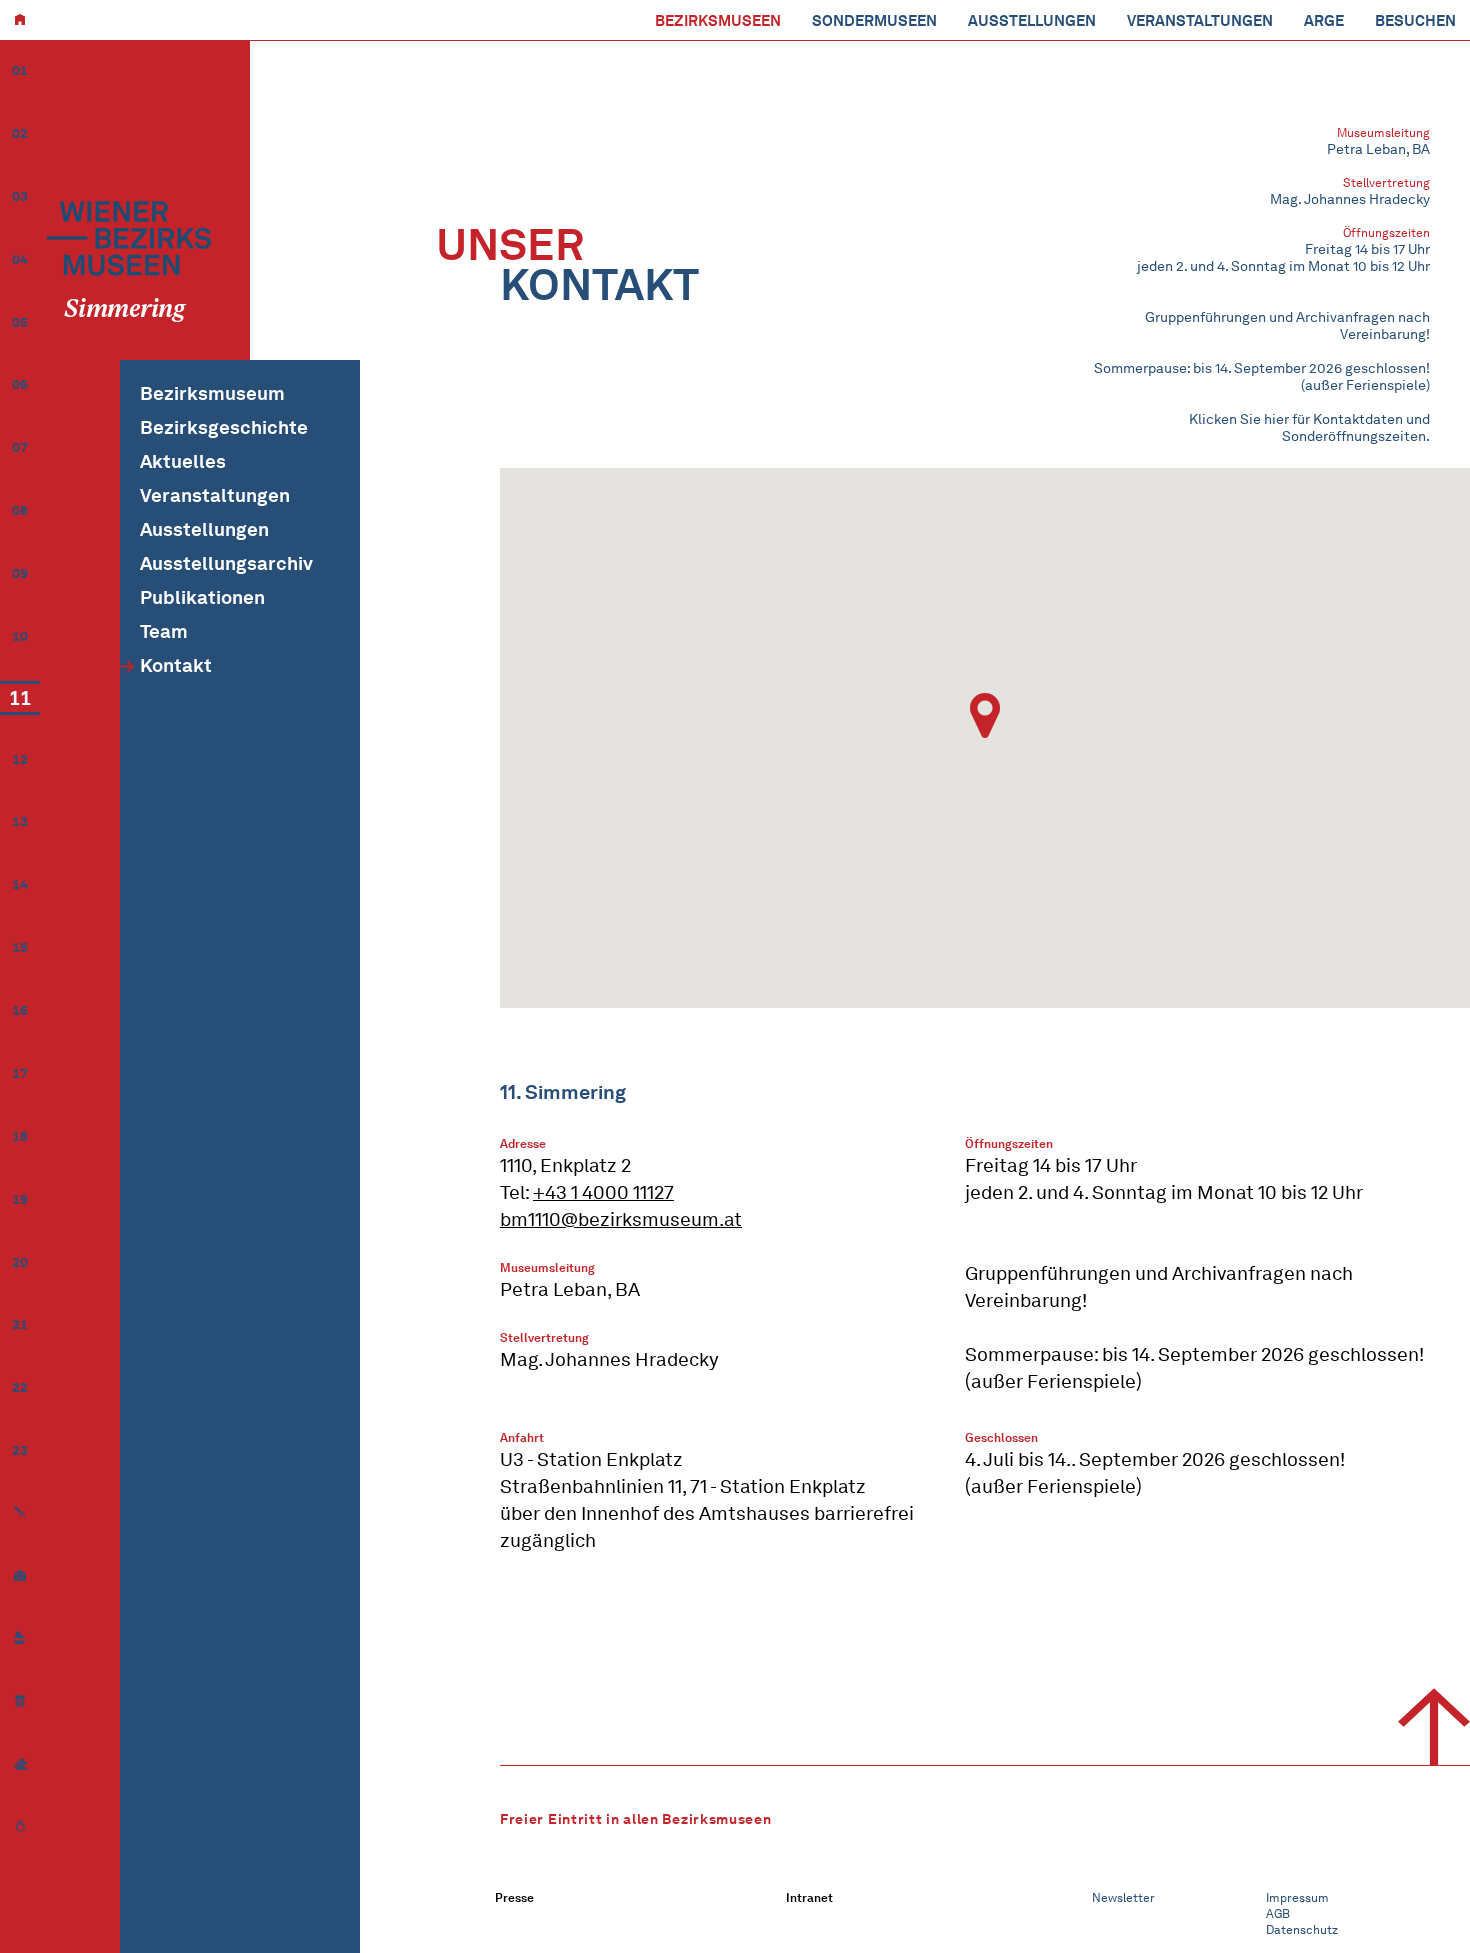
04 (20, 259)
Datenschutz (1302, 1929)
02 (20, 133)
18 (20, 1136)
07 (20, 447)
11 (20, 698)
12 (20, 759)
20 (20, 1262)
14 (20, 884)
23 (20, 1450)
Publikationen (202, 597)
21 (20, 1324)
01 (20, 70)
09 (20, 573)
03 (20, 196)
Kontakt (176, 665)
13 (20, 821)
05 (20, 322)
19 (20, 1199)
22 (20, 1387)
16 (20, 1010)
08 (20, 510)
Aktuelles (183, 461)
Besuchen (1415, 21)
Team (164, 631)
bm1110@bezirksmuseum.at (621, 1219)
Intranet (809, 1897)
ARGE (1324, 21)
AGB (1278, 1913)
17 (20, 1073)
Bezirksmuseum (212, 393)
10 (20, 636)
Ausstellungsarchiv (226, 563)
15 (20, 947)
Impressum (1297, 1897)
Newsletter (1123, 1897)
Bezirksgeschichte (224, 427)
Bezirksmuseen (718, 21)
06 (20, 384)
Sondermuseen (874, 21)
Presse (514, 1897)
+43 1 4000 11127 (603, 1192)
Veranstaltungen (1200, 21)
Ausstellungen (1032, 21)
